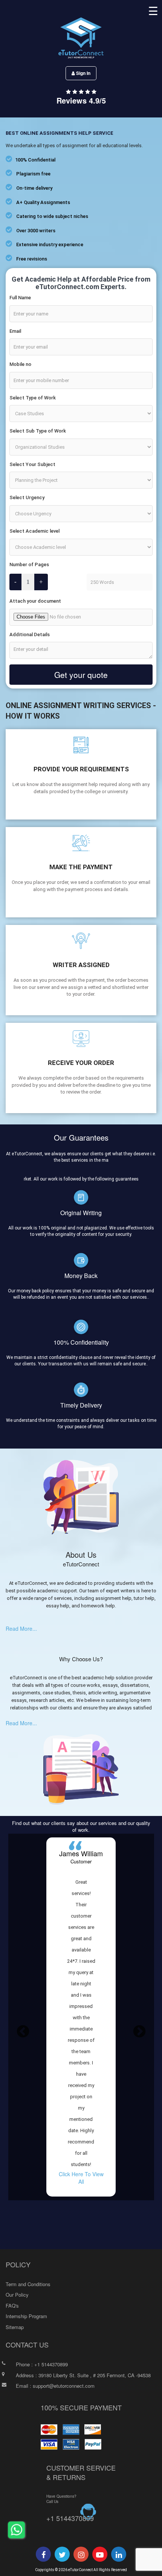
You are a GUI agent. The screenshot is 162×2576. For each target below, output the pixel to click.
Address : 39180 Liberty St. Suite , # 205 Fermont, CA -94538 (83, 2375)
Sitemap (15, 2327)
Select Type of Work (33, 398)
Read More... (21, 1628)
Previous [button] (23, 2032)
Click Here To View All (81, 2178)
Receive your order (81, 1063)
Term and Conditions (28, 2284)
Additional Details (30, 634)
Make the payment (81, 867)
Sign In (83, 73)
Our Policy (17, 2295)
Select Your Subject (32, 464)
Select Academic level (34, 531)
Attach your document (35, 601)
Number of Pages (29, 564)
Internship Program (26, 2316)
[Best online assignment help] (44, 2555)
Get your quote (81, 675)
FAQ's (12, 2306)
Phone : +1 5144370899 (42, 2364)
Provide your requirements (81, 769)
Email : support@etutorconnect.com (55, 2386)
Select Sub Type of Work (38, 431)
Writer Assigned (81, 965)
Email (15, 331)
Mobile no (20, 364)
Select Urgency (27, 497)
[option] (81, 2017)
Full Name (20, 298)
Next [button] (139, 2032)
